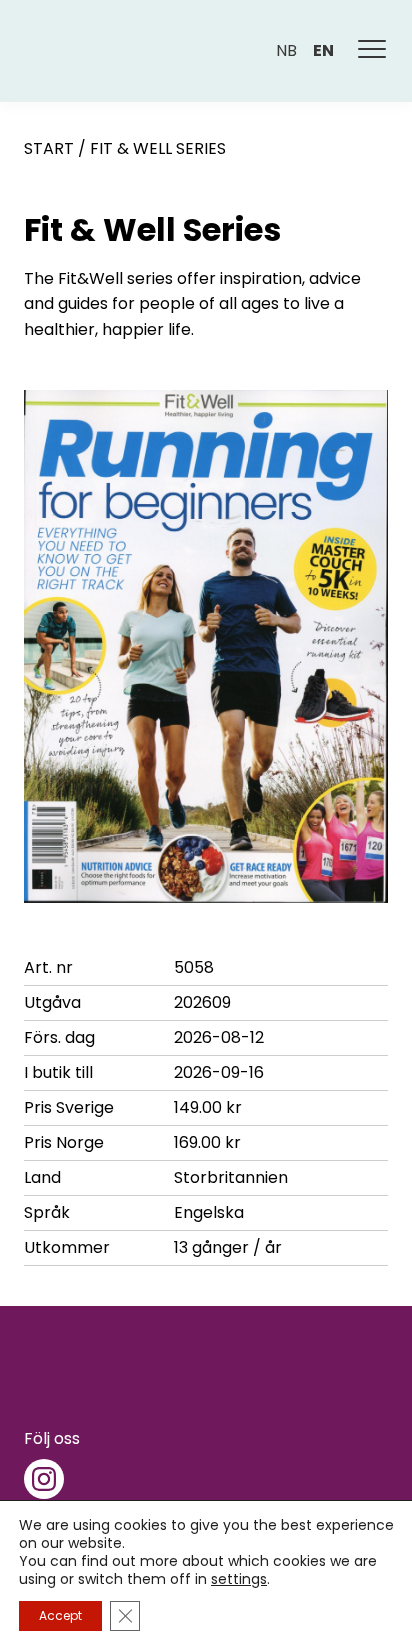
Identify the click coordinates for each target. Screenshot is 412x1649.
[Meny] (373, 51)
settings (239, 1579)
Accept (60, 1615)
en (323, 50)
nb (286, 50)
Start (49, 148)
